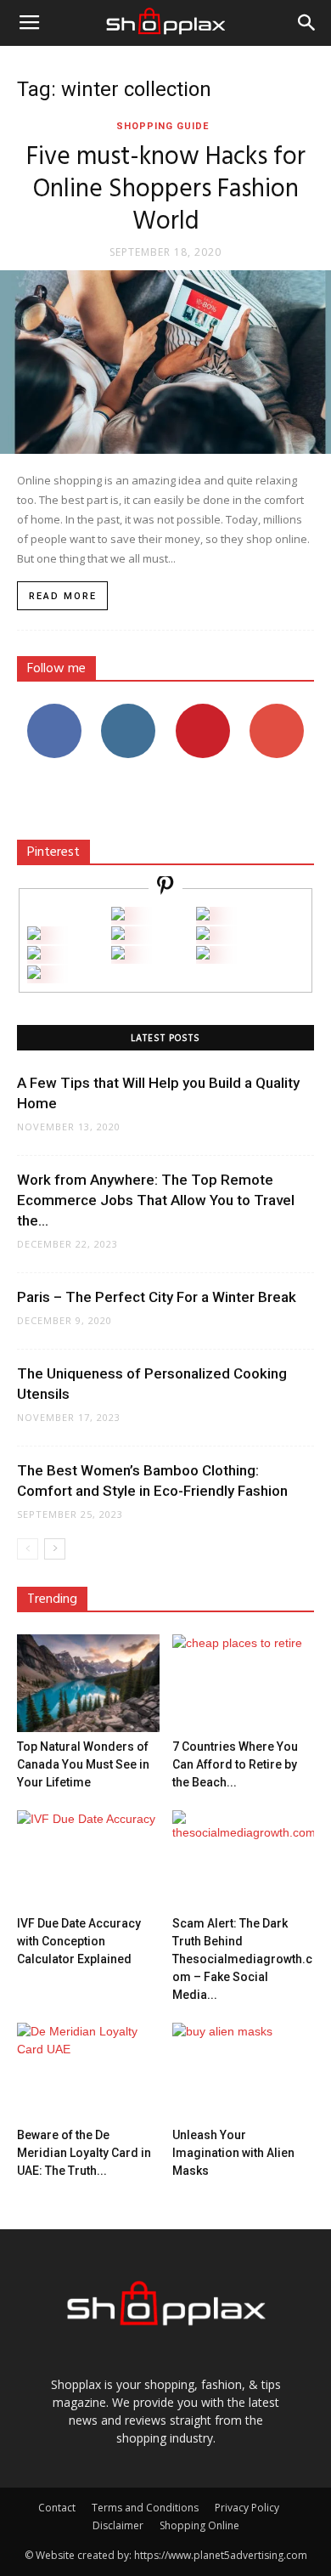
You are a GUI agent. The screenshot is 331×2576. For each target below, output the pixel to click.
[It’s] (34, 955)
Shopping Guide (163, 126)
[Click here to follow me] (165, 888)
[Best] (203, 955)
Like (54, 710)
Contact (57, 2508)
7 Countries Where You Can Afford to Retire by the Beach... (235, 1764)
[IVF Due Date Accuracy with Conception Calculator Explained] (88, 1859)
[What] (118, 916)
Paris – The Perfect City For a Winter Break (157, 1297)
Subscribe (277, 710)
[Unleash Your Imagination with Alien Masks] (244, 2072)
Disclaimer (118, 2525)
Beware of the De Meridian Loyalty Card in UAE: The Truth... (84, 2153)
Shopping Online (199, 2525)
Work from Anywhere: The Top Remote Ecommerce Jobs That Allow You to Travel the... (156, 1200)
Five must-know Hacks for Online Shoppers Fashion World (166, 190)
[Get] (203, 916)
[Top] (34, 974)
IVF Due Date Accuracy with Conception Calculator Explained (79, 1941)
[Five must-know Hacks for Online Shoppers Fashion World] (165, 362)
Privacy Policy (247, 2508)
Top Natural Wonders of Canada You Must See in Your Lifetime (83, 1764)
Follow (129, 710)
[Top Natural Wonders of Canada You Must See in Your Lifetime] (88, 1683)
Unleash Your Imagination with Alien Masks (233, 2153)
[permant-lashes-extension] (118, 955)
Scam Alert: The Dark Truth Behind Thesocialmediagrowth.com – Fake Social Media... (242, 1959)
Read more (63, 596)
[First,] (34, 935)
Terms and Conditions (145, 2508)
